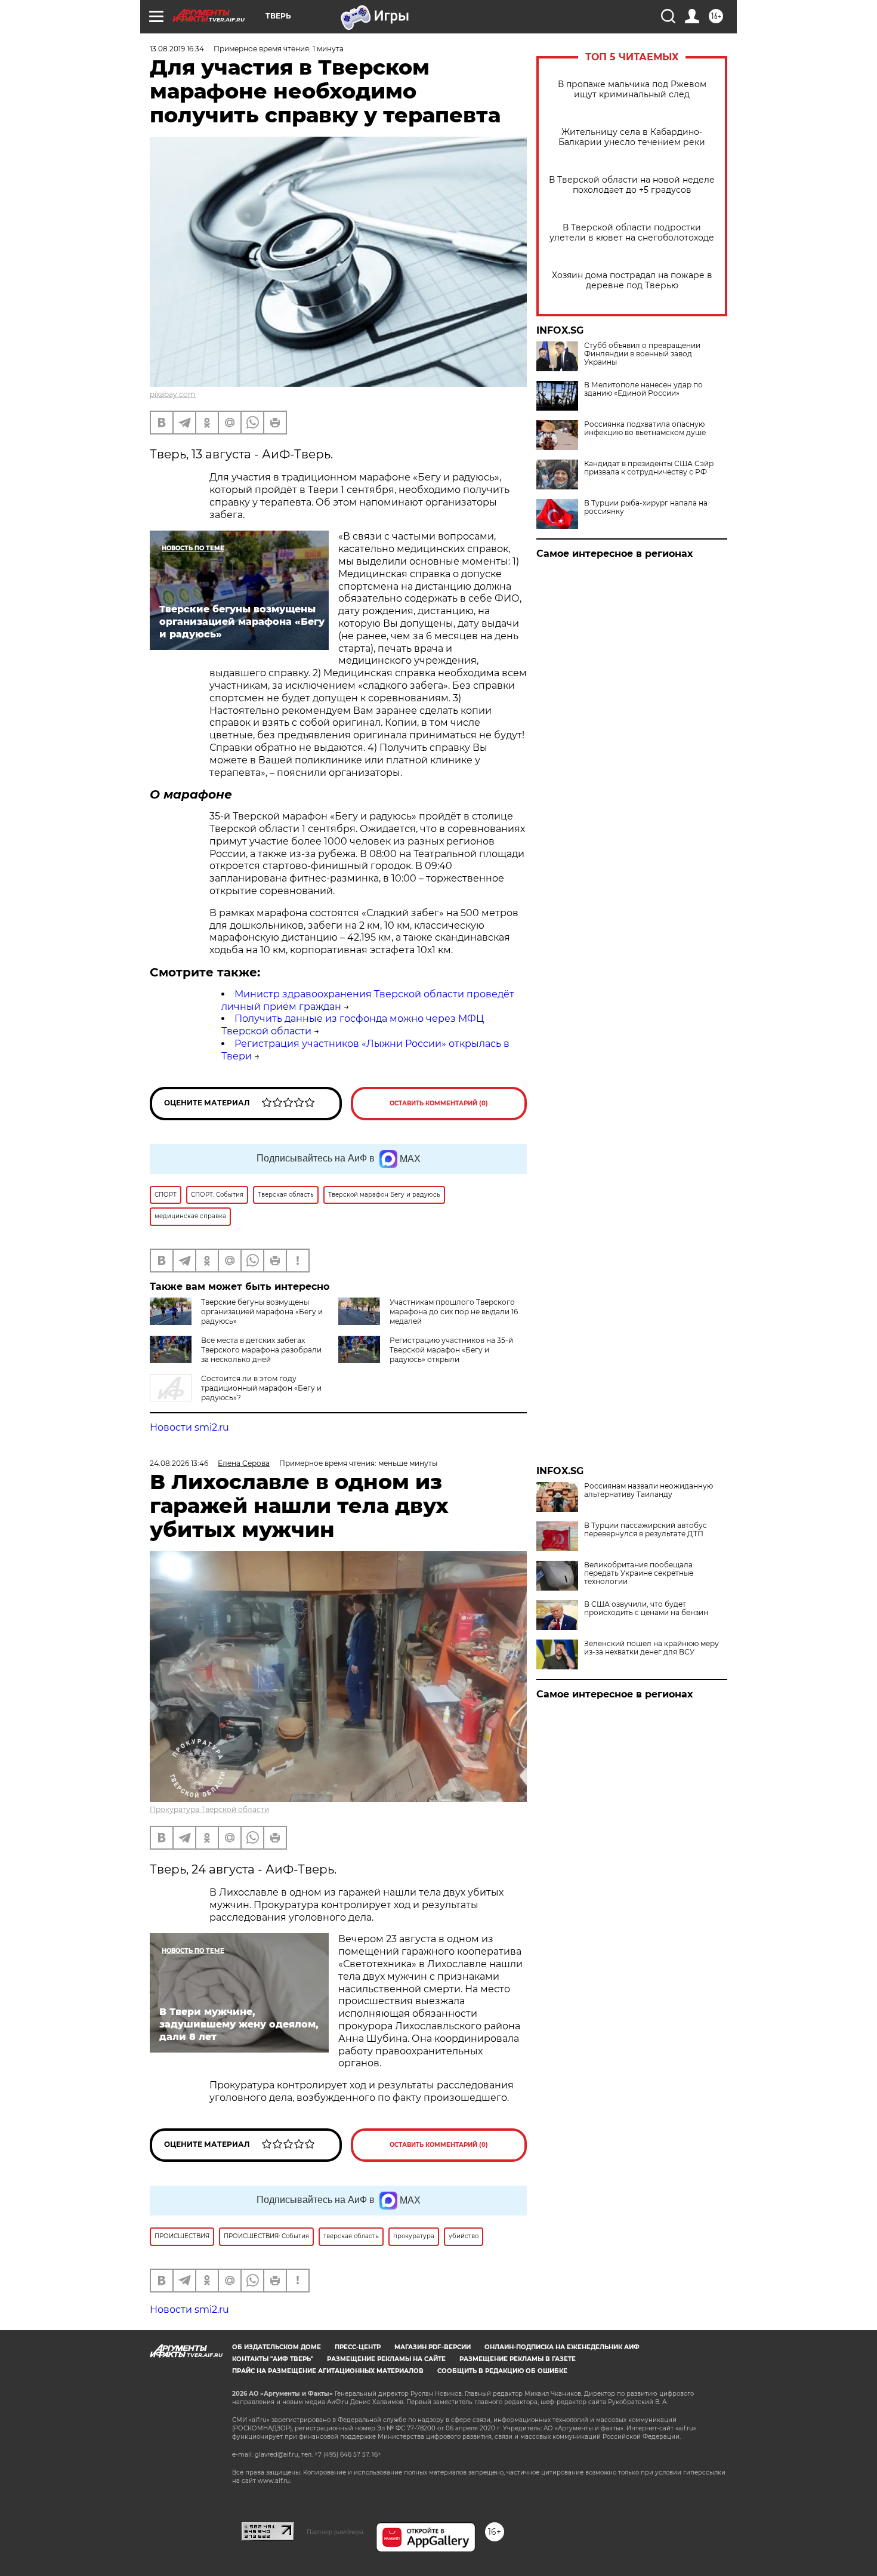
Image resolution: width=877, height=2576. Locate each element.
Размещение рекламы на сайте (386, 2359)
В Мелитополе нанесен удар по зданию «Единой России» (643, 389)
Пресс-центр (358, 2347)
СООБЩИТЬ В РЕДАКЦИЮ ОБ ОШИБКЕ (502, 2371)
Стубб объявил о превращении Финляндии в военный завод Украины (642, 354)
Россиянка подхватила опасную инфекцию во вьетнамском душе (645, 429)
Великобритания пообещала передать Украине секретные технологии (639, 1573)
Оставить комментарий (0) (439, 1103)
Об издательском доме (277, 2347)
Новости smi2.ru (189, 1427)
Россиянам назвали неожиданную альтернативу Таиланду (649, 1490)
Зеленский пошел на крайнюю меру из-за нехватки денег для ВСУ (651, 1648)
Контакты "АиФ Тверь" (273, 2359)
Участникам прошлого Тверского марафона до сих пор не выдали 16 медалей (454, 1312)
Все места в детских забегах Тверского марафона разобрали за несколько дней (261, 1350)
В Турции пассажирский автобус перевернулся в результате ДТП (646, 1530)
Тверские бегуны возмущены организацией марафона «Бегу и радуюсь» (262, 1312)
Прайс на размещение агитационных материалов (328, 2371)
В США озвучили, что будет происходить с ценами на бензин (646, 1609)
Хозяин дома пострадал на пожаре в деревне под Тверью (632, 281)
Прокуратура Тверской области (209, 1809)
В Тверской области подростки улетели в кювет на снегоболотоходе (632, 233)
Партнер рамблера (335, 2532)
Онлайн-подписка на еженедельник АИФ (562, 2347)
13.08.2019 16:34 (177, 49)
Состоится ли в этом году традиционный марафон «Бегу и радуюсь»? (261, 1388)
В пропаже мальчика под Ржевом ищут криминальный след (632, 90)
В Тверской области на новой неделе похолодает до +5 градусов (632, 185)
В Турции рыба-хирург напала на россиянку (646, 507)
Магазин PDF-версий (433, 2347)
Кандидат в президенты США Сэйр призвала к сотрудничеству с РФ (649, 468)
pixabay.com (173, 394)
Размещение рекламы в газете (518, 2359)
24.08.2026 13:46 (179, 1463)
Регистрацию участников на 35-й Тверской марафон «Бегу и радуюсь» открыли (451, 1350)
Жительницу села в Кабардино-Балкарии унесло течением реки (632, 137)
